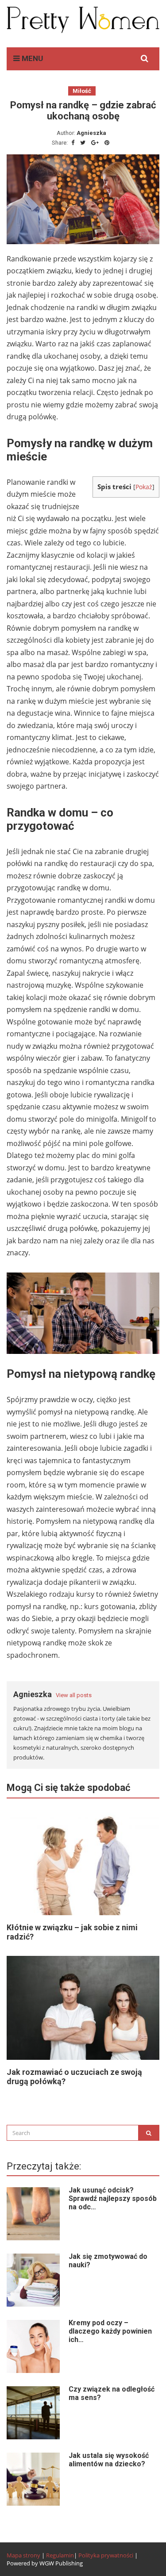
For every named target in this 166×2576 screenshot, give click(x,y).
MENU (31, 58)
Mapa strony (23, 2555)
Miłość (82, 91)
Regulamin (60, 2555)
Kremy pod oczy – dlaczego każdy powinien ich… (110, 2331)
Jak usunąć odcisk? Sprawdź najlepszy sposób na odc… (113, 2198)
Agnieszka (91, 133)
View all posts (74, 1695)
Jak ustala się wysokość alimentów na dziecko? (109, 2460)
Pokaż (144, 487)
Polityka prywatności (106, 2555)
